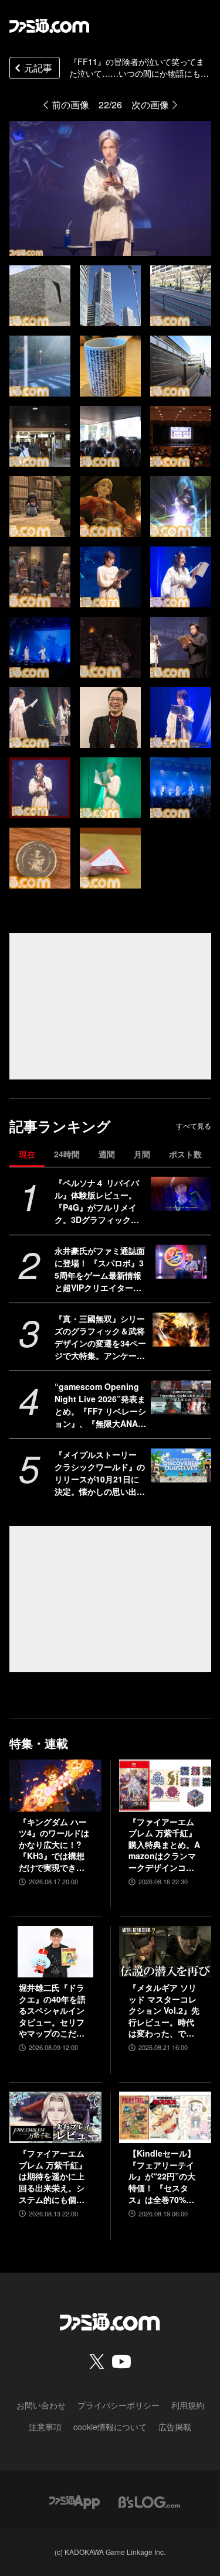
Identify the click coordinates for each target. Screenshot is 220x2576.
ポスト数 (185, 1154)
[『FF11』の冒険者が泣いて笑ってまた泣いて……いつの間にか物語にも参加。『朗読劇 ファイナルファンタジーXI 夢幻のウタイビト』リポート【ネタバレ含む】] (40, 296)
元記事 (38, 68)
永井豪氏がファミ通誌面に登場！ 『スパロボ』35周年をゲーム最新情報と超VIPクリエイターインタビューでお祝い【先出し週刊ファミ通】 (100, 1269)
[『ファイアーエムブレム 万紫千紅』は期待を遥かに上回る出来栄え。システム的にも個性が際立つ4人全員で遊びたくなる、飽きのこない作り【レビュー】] (55, 2117)
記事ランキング (60, 1126)
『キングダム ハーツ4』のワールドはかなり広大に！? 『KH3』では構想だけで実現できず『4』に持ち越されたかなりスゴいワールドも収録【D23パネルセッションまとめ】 (55, 1845)
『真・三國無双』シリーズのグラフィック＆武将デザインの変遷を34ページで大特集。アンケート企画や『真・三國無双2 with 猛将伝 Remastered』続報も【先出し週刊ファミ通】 (100, 1337)
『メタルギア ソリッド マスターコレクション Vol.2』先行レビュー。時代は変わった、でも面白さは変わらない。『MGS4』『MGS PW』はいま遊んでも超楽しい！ (164, 2011)
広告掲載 (175, 2427)
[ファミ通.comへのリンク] (49, 26)
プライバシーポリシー (119, 2405)
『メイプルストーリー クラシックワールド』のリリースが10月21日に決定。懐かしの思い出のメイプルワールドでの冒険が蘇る (100, 1473)
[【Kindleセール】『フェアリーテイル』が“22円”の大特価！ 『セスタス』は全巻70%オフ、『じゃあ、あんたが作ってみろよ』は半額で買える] (165, 2117)
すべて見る (194, 1126)
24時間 (67, 1154)
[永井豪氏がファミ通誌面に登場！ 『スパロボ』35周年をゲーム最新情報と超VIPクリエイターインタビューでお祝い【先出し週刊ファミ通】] (181, 1262)
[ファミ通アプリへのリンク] (75, 2501)
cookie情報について (110, 2427)
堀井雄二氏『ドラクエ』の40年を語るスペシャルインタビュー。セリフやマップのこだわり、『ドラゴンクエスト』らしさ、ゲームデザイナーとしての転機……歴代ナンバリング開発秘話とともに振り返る (52, 2011)
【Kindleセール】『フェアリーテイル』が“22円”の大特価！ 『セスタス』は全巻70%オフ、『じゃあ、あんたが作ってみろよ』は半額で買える (162, 2177)
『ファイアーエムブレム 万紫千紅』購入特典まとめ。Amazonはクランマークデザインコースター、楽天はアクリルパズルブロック (164, 1845)
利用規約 (188, 2405)
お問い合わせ (41, 2405)
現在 (27, 1154)
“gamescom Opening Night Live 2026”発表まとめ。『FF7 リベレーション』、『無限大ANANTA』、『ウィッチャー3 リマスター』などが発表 (100, 1405)
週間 (107, 1154)
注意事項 (45, 2427)
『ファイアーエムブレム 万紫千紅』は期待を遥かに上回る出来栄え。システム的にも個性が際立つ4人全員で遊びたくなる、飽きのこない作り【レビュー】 (54, 2177)
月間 (142, 1154)
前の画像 (70, 105)
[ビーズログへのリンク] (149, 2501)
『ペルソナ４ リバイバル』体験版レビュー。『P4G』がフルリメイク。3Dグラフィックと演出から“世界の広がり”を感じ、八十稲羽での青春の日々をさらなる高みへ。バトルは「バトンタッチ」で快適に (100, 1201)
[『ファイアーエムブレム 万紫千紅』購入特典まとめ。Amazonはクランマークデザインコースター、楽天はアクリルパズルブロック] (165, 1785)
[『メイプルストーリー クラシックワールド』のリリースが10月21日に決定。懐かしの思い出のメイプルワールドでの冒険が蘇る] (181, 1465)
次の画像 (150, 105)
